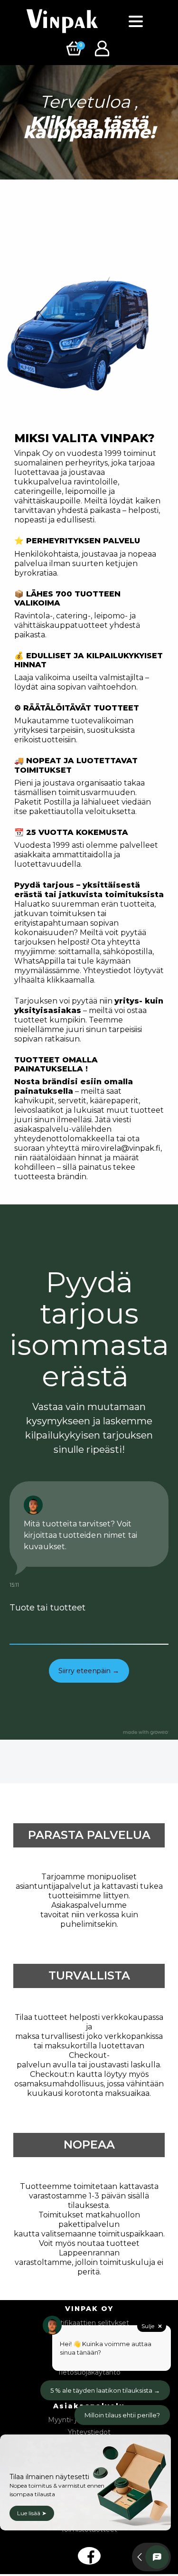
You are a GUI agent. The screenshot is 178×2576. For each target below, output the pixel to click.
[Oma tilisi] (103, 48)
